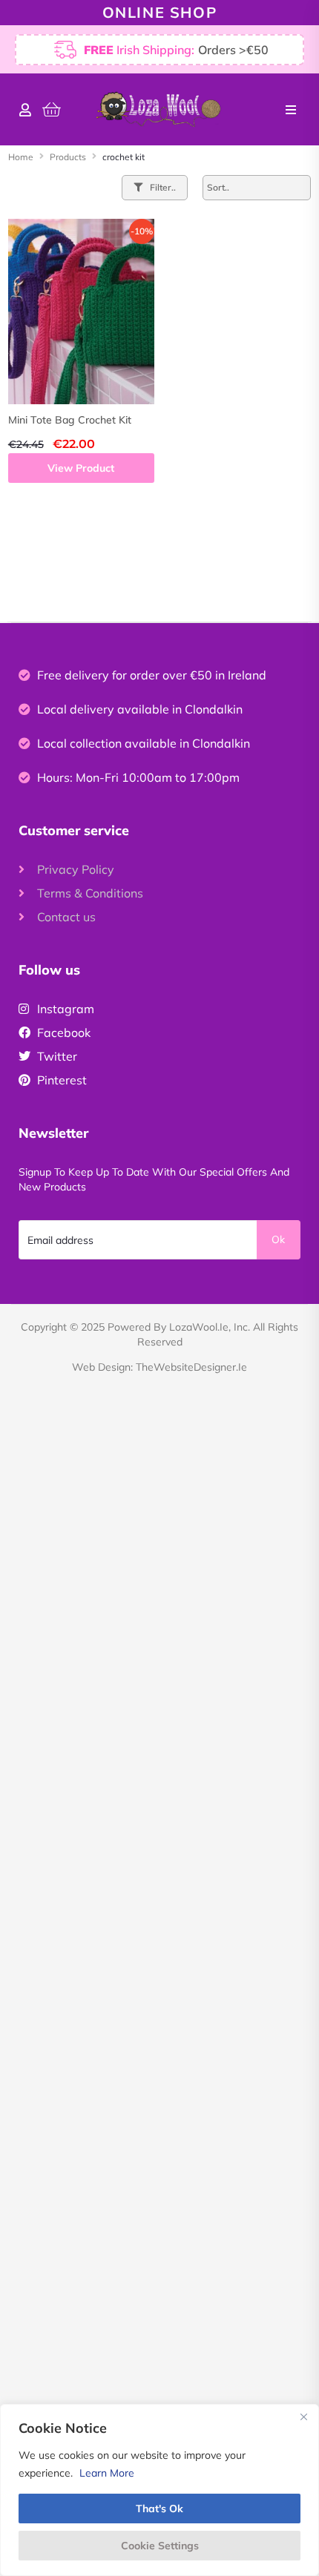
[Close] (303, 2417)
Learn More (107, 2473)
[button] (291, 110)
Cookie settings (160, 2546)
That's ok (159, 2509)
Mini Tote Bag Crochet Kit (70, 420)
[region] (159, 2490)
